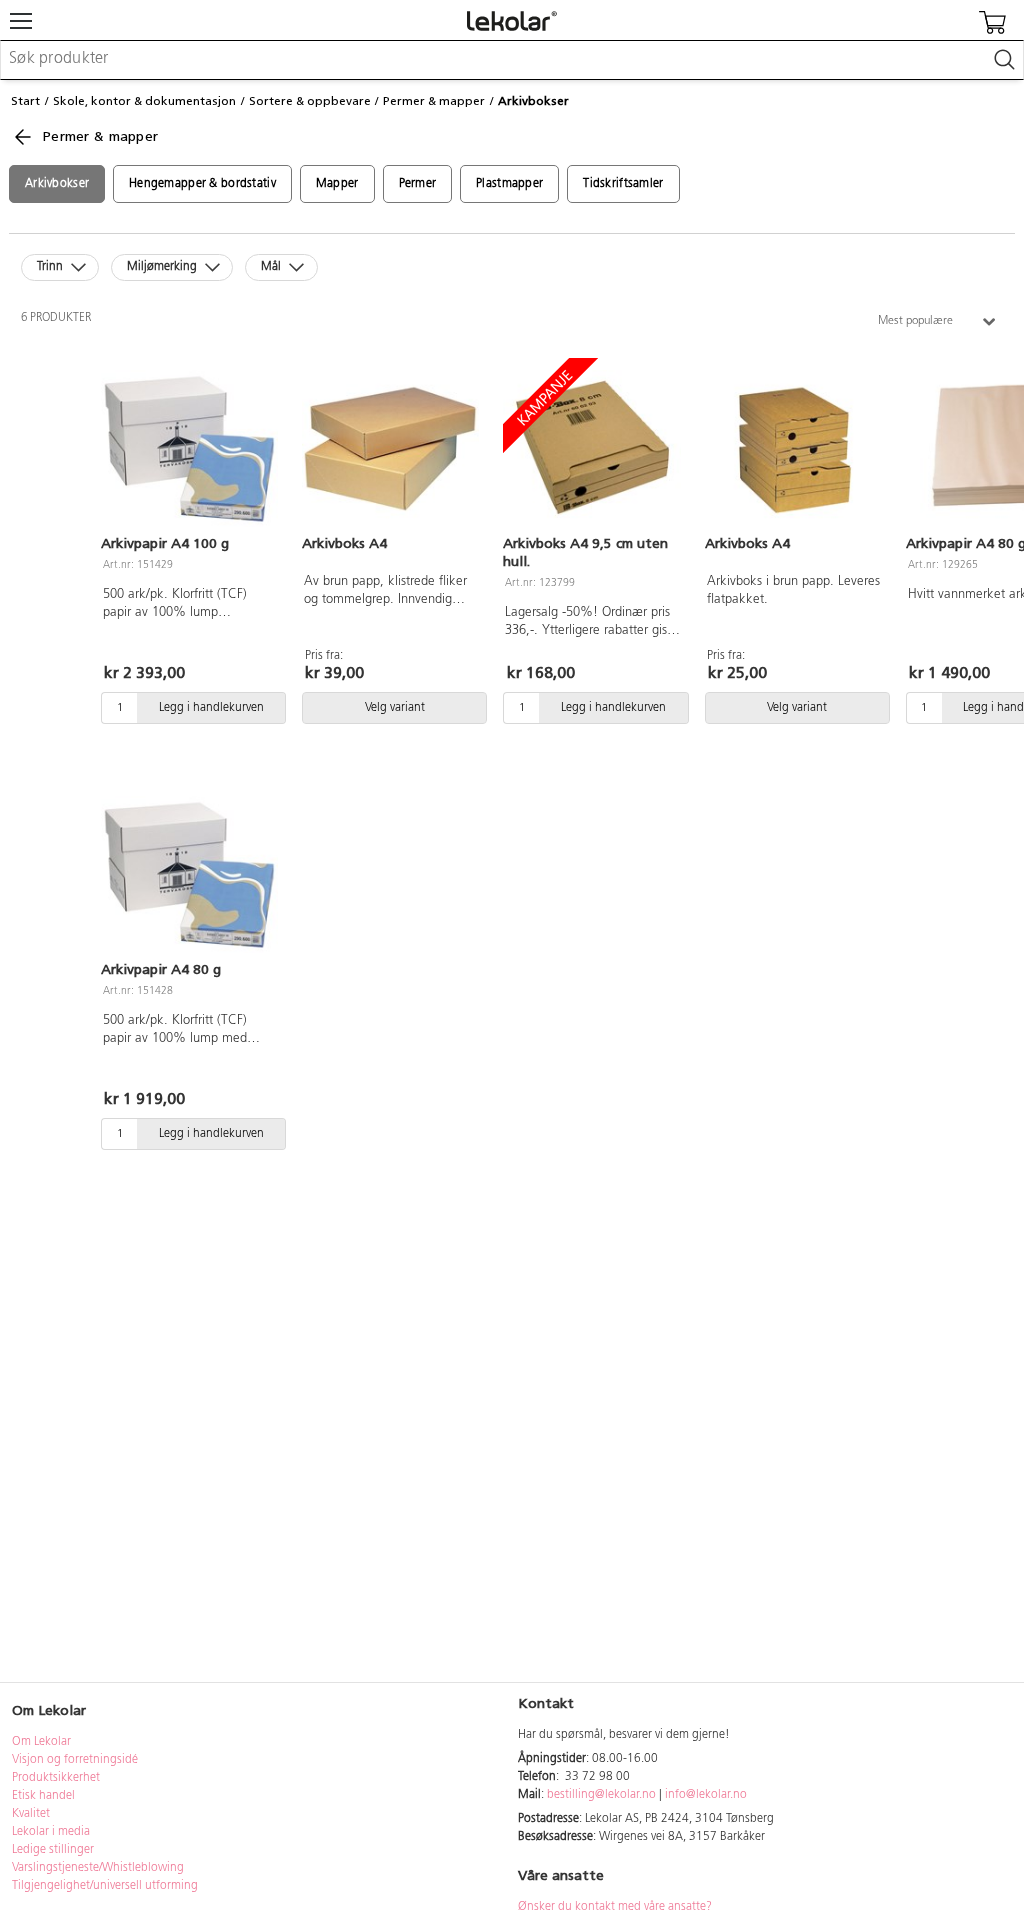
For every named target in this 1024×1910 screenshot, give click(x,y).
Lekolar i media (51, 1832)
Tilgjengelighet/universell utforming (105, 1886)
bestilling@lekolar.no (601, 1795)
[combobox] (512, 60)
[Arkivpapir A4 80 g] (189, 875)
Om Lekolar (41, 1742)
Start (25, 101)
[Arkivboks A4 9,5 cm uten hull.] (591, 449)
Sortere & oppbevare (310, 101)
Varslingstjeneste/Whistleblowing (98, 1868)
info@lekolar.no (706, 1795)
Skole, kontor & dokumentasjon (144, 101)
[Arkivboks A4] (390, 449)
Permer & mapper (434, 101)
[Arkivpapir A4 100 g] (189, 449)
